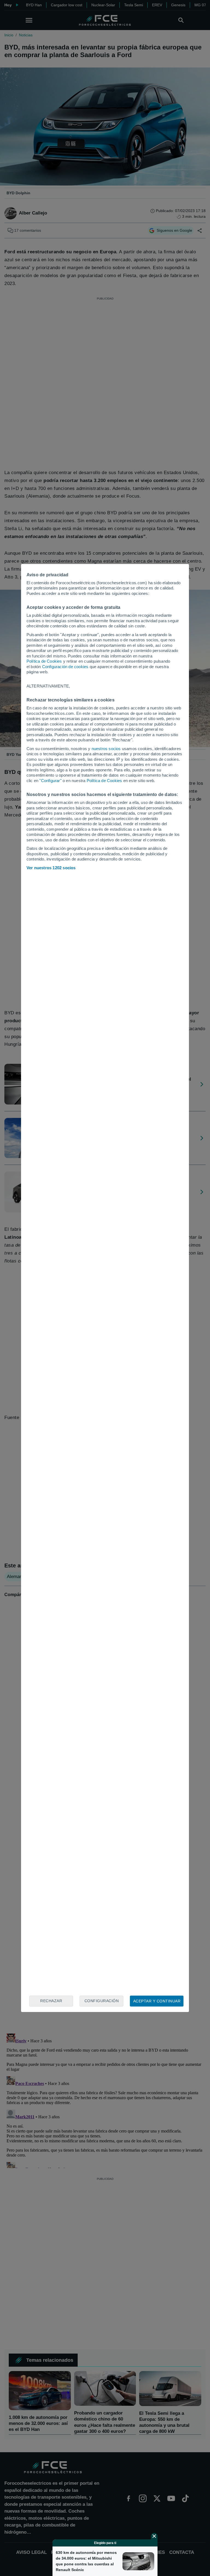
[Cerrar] (154, 2536)
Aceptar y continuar (157, 2001)
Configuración (102, 2001)
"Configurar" (50, 781)
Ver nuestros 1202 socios (51, 868)
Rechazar (51, 2001)
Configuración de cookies (65, 667)
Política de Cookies (44, 661)
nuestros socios (106, 749)
